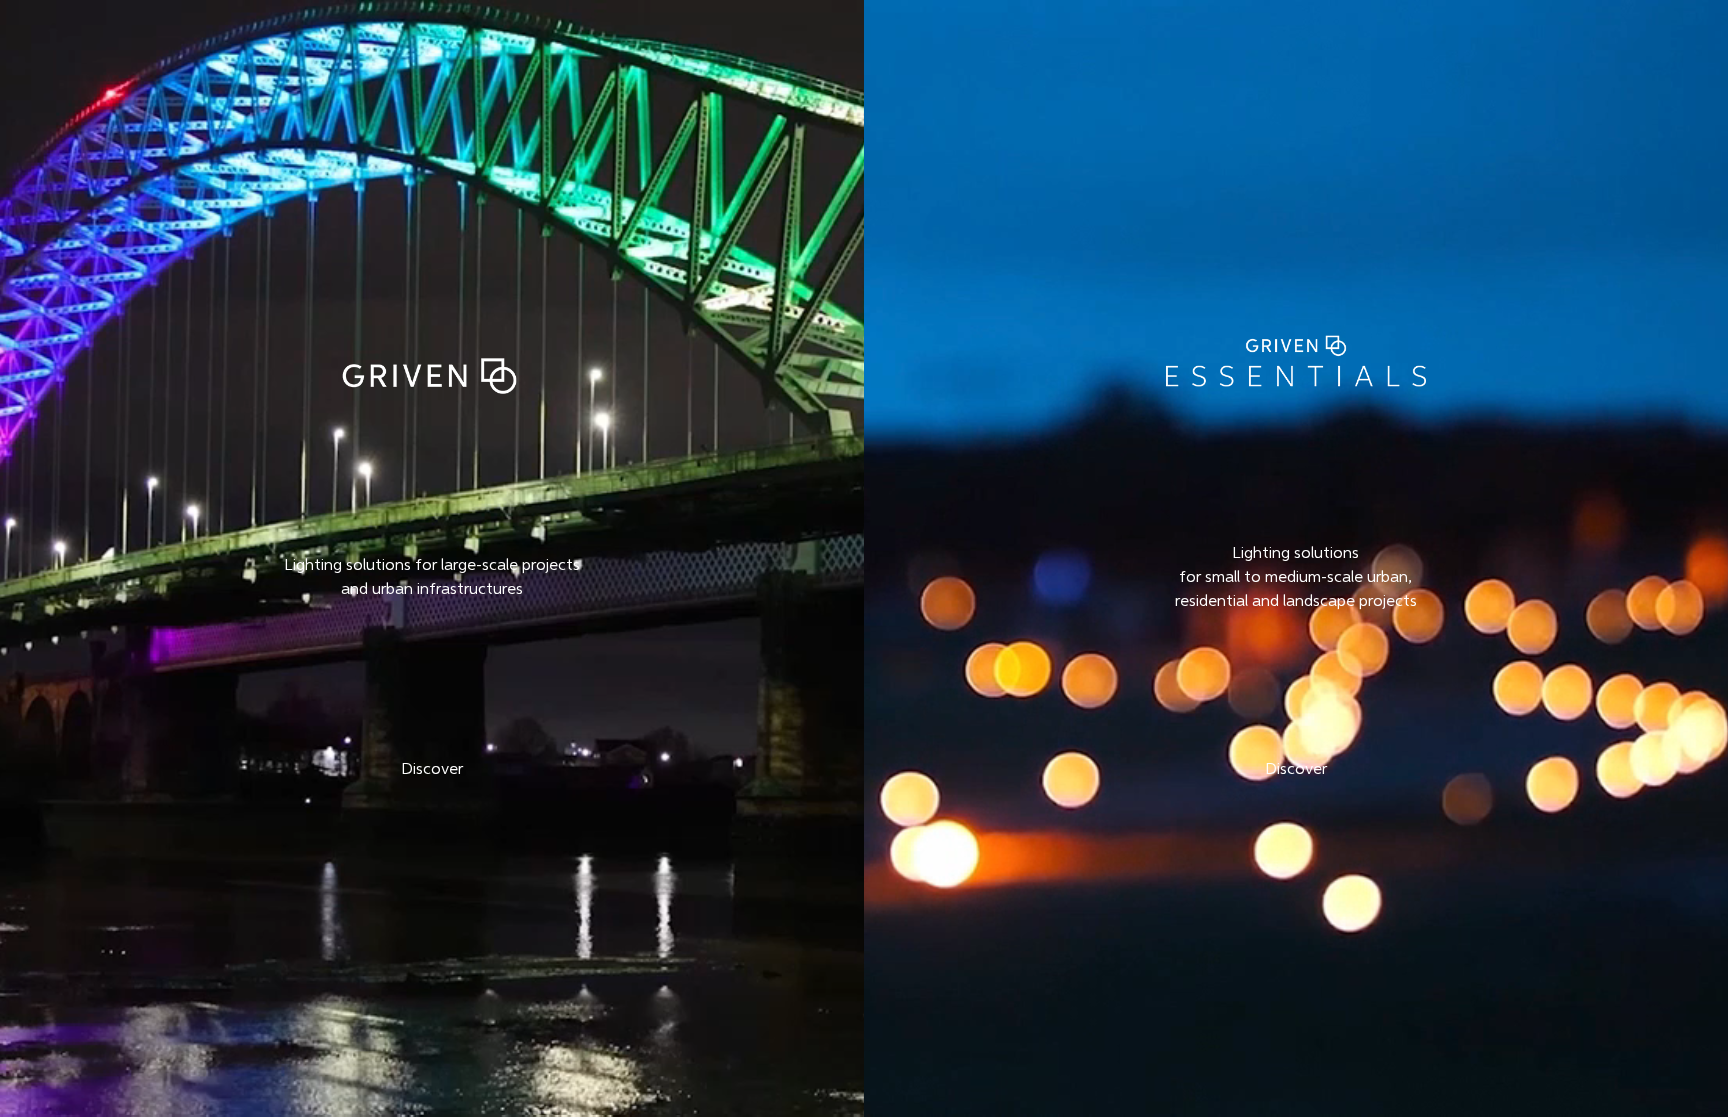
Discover (432, 770)
